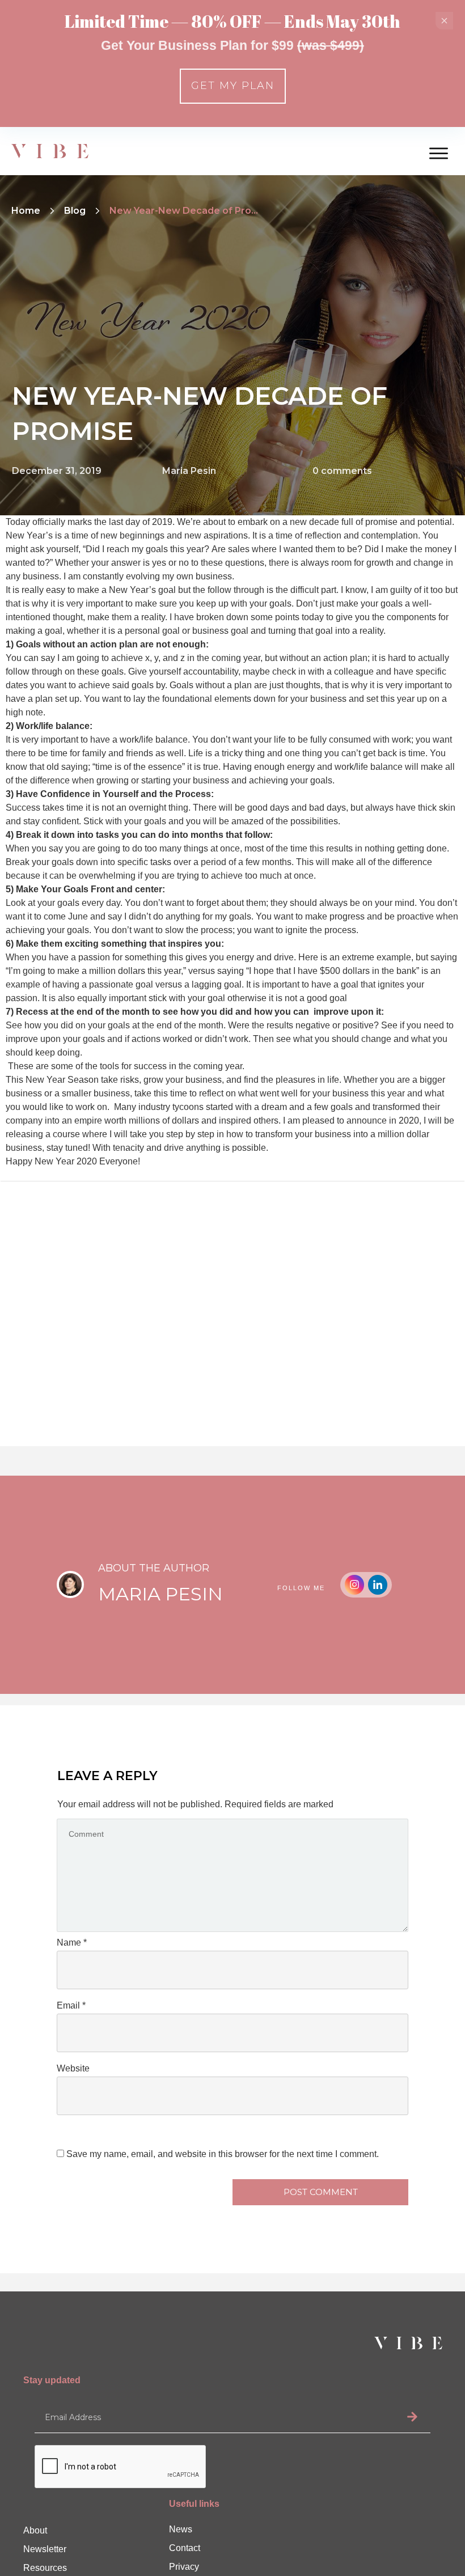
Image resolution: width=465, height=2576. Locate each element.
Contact (185, 2548)
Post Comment (321, 2192)
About (35, 2530)
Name (72, 1942)
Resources (45, 2568)
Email (71, 2005)
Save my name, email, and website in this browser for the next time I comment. (223, 2154)
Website (73, 2068)
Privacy (184, 2567)
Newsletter (45, 2549)
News (181, 2529)
